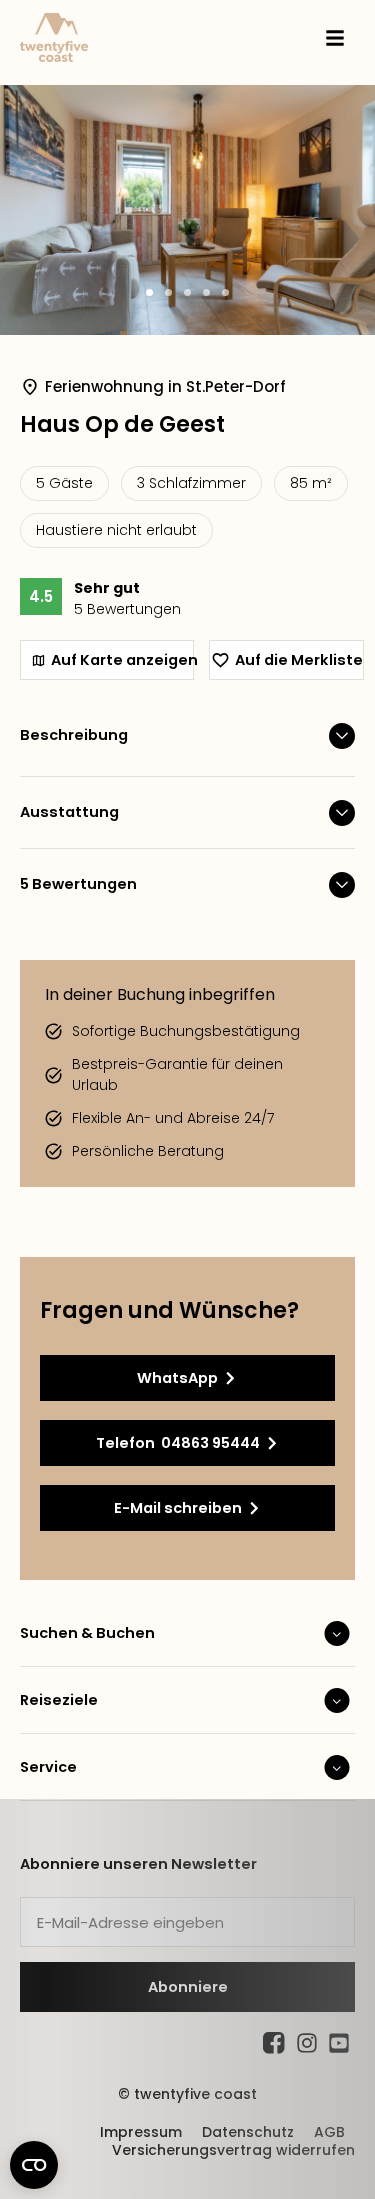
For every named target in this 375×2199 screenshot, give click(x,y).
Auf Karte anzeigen (122, 660)
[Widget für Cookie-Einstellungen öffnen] (34, 2165)
